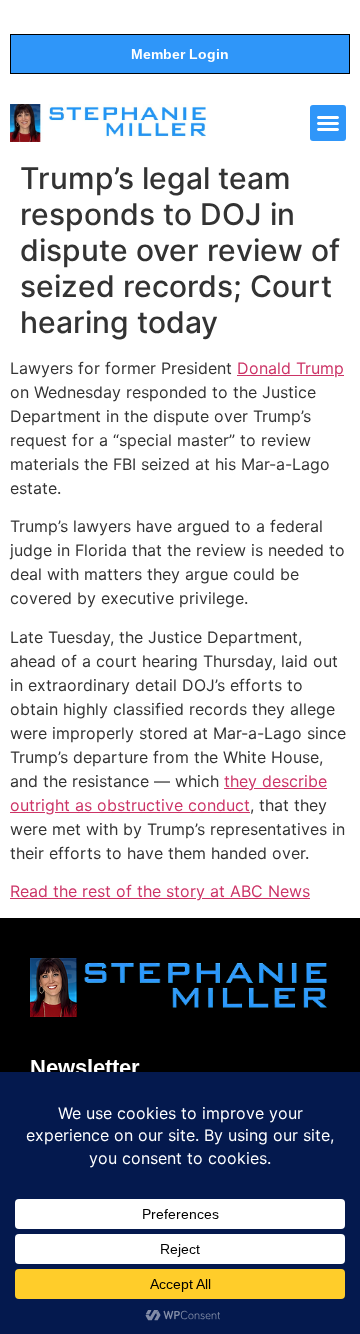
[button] (328, 123)
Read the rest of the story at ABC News (160, 891)
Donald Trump (290, 368)
